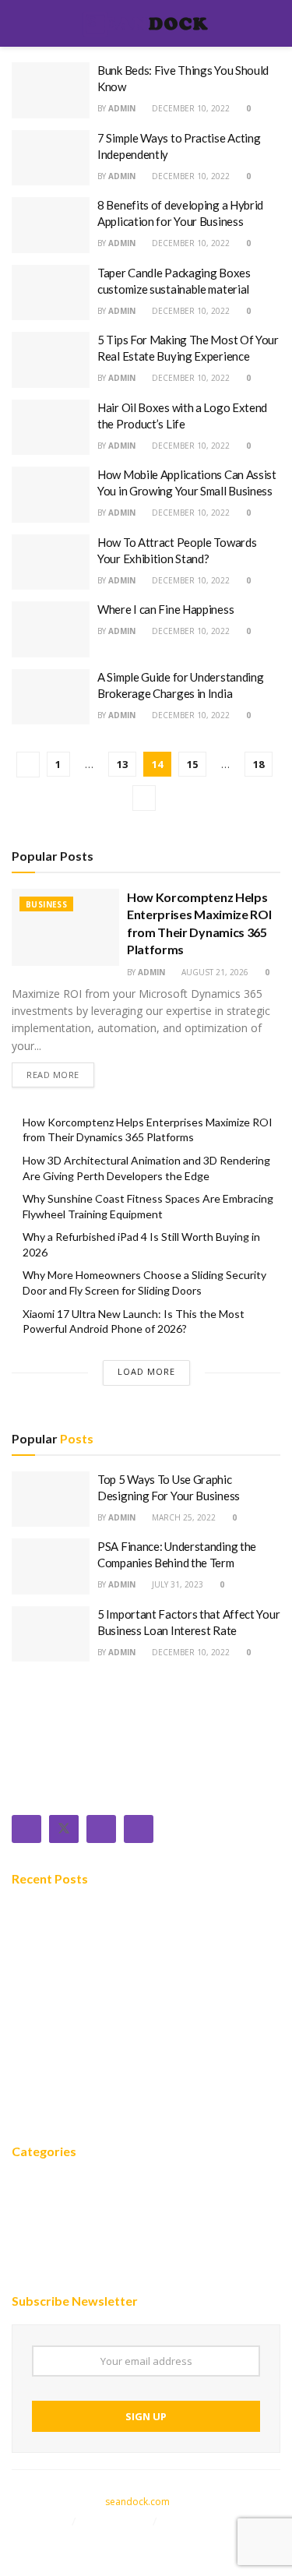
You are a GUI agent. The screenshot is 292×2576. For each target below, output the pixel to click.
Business (46, 904)
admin (122, 108)
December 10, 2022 (190, 108)
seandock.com (137, 2502)
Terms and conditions (70, 2539)
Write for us (116, 2521)
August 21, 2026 (214, 972)
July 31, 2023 (176, 1584)
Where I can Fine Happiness (165, 609)
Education (41, 2254)
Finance (33, 2230)
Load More (146, 1371)
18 (259, 764)
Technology (46, 2207)
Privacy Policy (202, 2521)
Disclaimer (39, 2521)
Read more (53, 1075)
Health (31, 2277)
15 (192, 764)
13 (122, 764)
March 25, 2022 (183, 1517)
